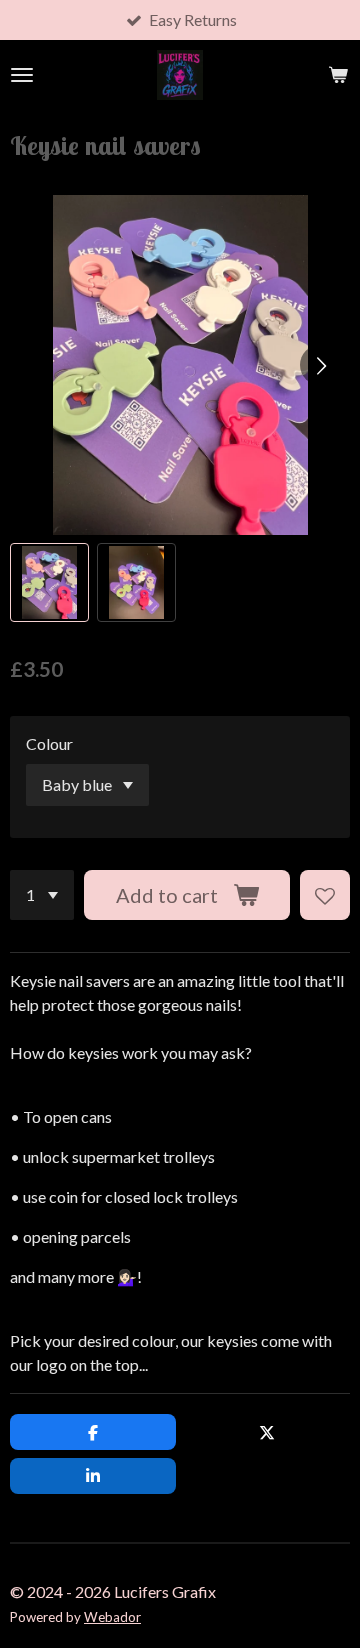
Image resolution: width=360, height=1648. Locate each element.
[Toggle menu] (22, 75)
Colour (49, 743)
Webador (112, 1617)
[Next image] (320, 365)
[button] (49, 582)
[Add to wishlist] (325, 895)
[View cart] (338, 75)
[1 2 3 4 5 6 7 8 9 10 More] (42, 895)
